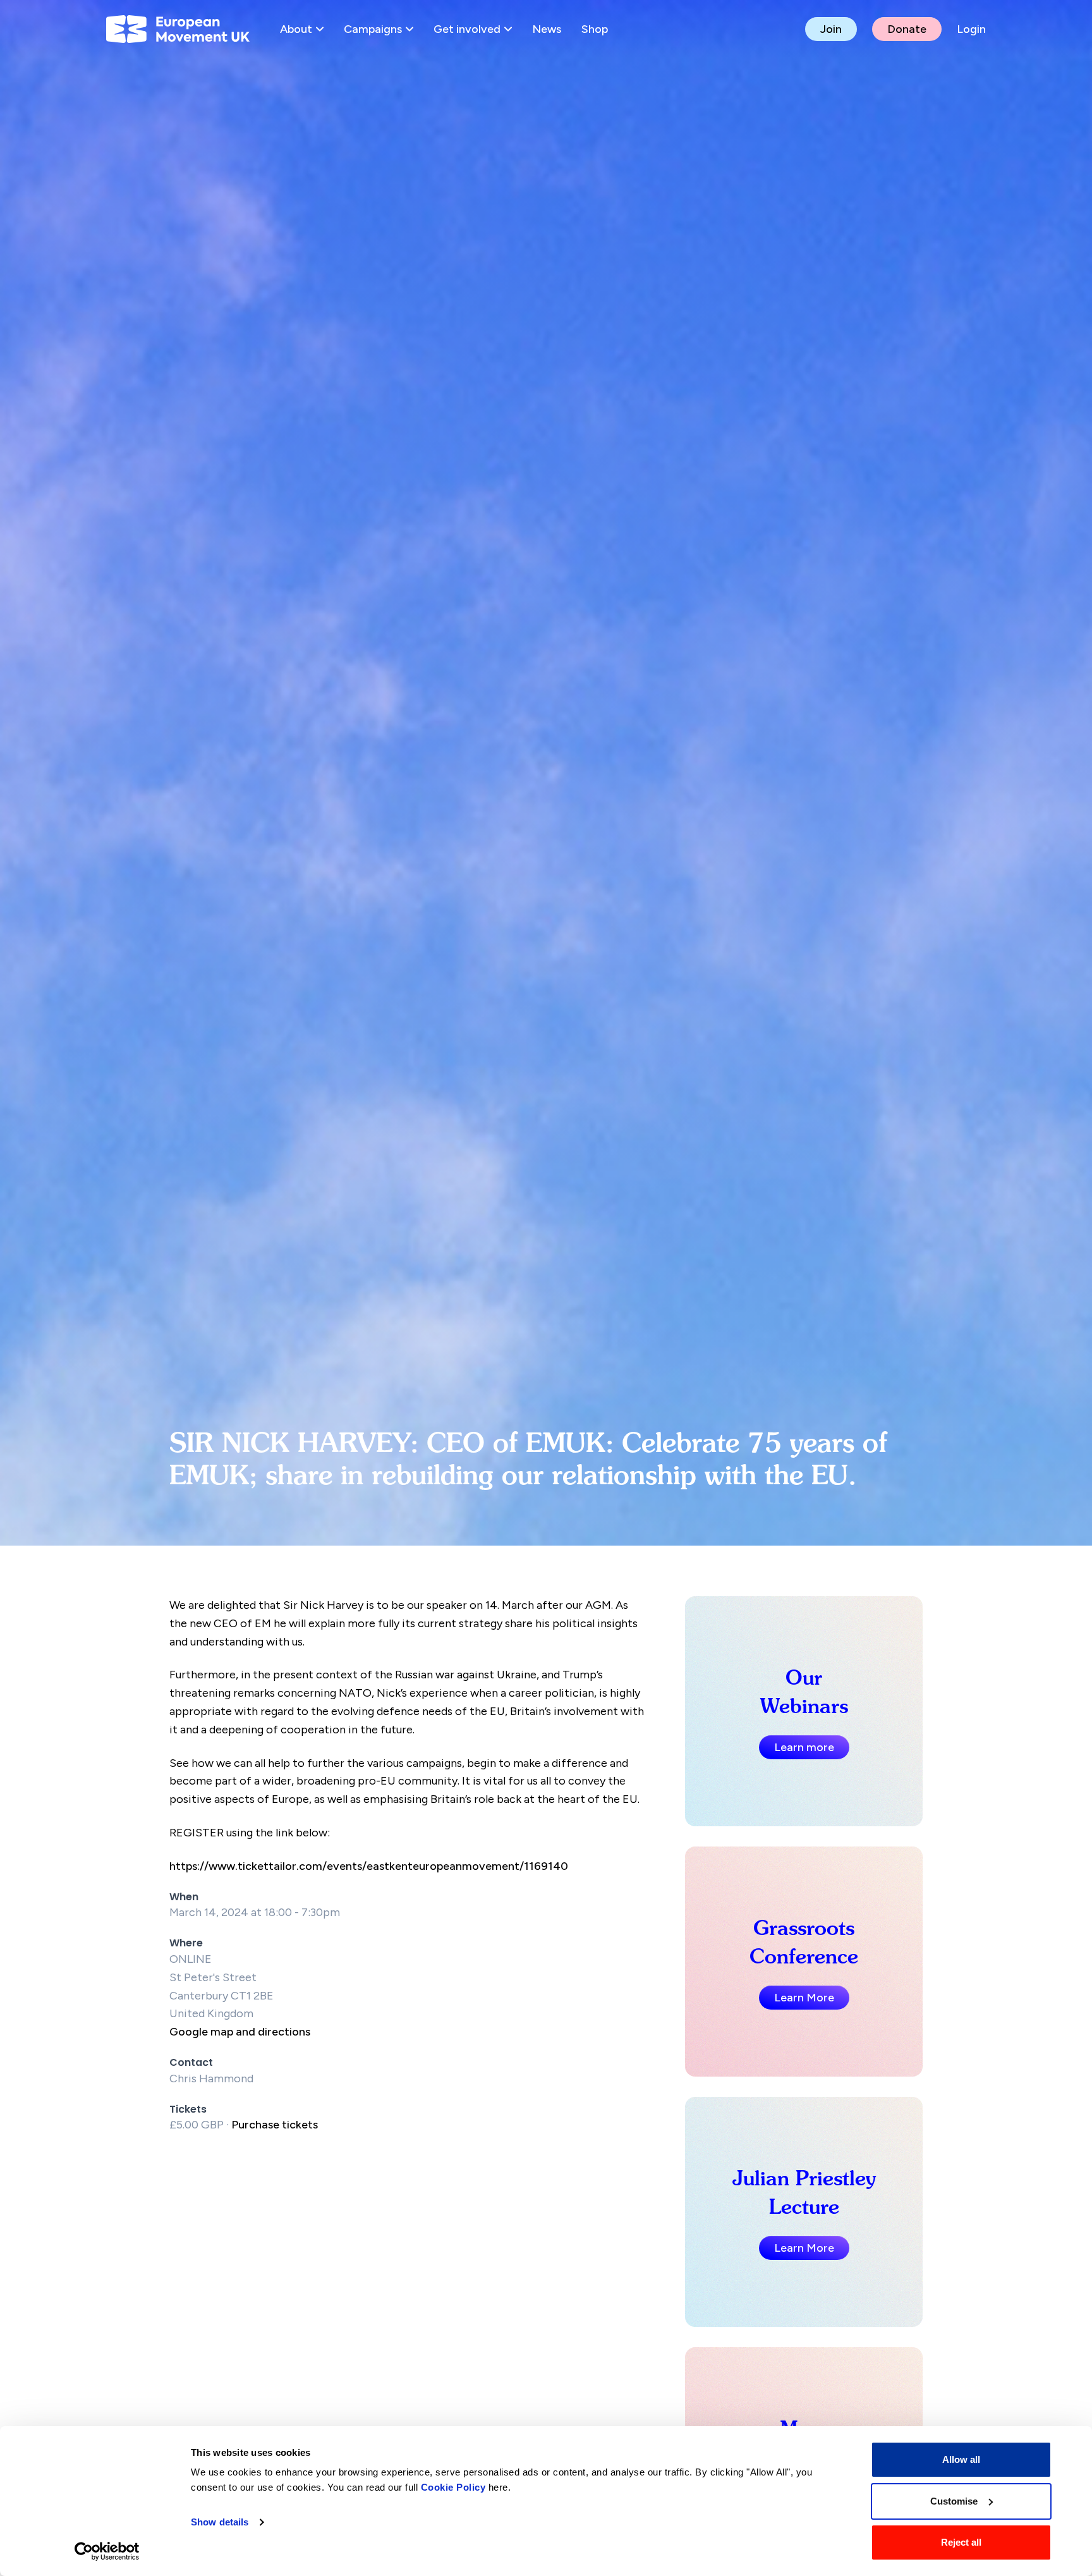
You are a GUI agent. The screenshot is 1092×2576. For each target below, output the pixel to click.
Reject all (961, 2542)
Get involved (467, 29)
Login (971, 29)
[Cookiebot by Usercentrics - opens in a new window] (107, 2551)
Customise (954, 2501)
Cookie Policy (453, 2487)
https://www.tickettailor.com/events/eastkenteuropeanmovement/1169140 (369, 1866)
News (547, 29)
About (296, 29)
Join (831, 29)
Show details (220, 2522)
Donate (907, 29)
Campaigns (373, 29)
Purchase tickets (275, 2125)
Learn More (804, 1998)
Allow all (961, 2459)
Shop (595, 29)
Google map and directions (240, 2032)
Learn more (804, 1747)
